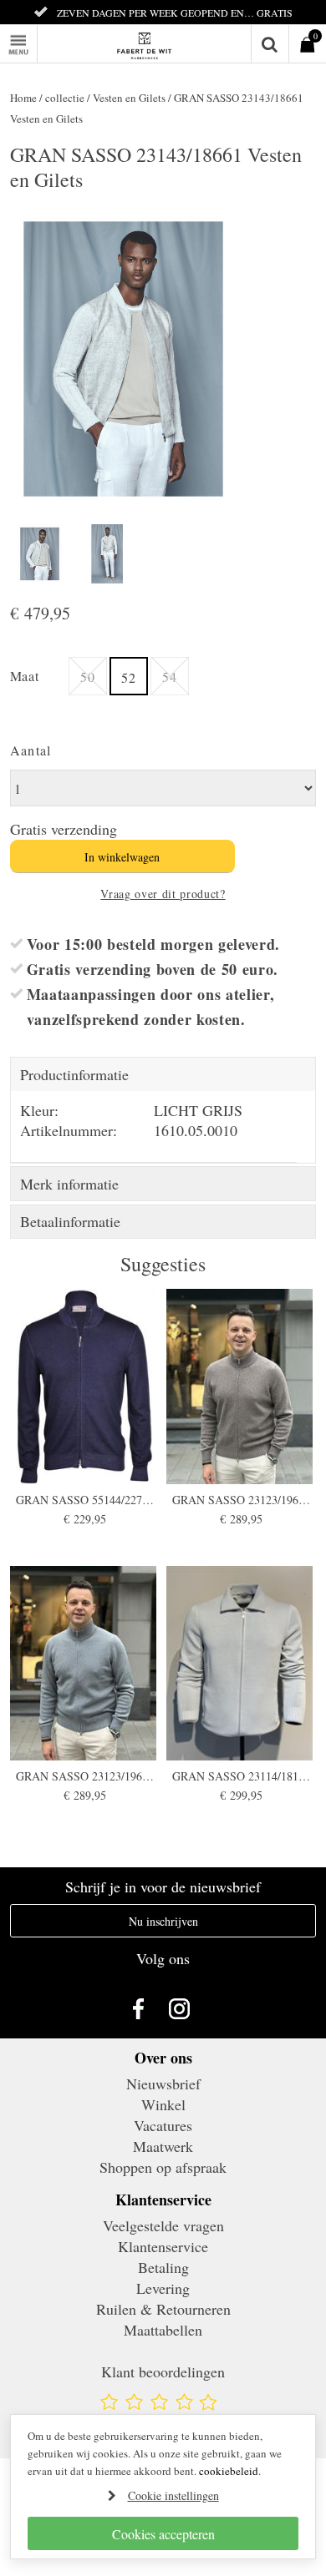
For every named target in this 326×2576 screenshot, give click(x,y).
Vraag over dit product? (163, 894)
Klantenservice (163, 2246)
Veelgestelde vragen (163, 2225)
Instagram (184, 2008)
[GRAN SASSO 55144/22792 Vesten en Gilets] (85, 1386)
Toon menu (37, 35)
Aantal (31, 750)
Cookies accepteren (163, 2534)
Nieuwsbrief (163, 2084)
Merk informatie (69, 1184)
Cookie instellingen (173, 2495)
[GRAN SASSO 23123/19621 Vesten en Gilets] (242, 1386)
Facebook (142, 2008)
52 (128, 677)
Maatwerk (163, 2146)
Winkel (163, 2104)
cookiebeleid (229, 2471)
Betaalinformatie (70, 1221)
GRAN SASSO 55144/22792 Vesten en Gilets (85, 1500)
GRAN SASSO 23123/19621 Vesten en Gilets (241, 1500)
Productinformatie (74, 1074)
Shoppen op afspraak (163, 2167)
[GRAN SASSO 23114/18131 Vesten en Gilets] (242, 1663)
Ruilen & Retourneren (163, 2309)
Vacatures (163, 2125)
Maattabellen (163, 2330)
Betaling (163, 2267)
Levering (163, 2288)
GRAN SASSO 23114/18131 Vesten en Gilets (241, 1776)
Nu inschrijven (163, 1921)
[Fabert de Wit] (163, 44)
